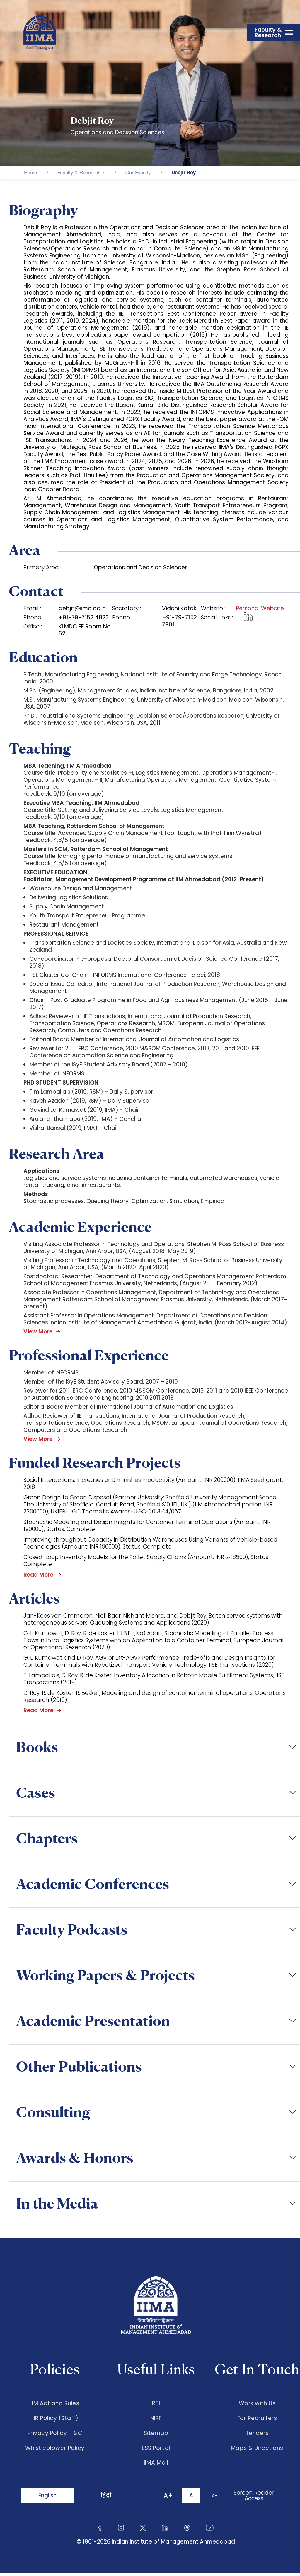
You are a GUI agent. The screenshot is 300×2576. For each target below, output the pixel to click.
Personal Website (260, 609)
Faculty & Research (79, 172)
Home (30, 172)
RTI (156, 2403)
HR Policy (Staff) (55, 2418)
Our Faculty (138, 172)
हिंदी (106, 2495)
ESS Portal (156, 2448)
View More (38, 1332)
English (47, 2495)
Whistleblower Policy (55, 2448)
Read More (38, 1575)
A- (214, 2495)
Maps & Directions (257, 2448)
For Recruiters (257, 2418)
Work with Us (257, 2403)
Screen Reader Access (254, 2496)
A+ (168, 2496)
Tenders (257, 2433)
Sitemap (156, 2433)
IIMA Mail (156, 2463)
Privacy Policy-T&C (55, 2433)
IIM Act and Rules (55, 2403)
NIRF (156, 2418)
